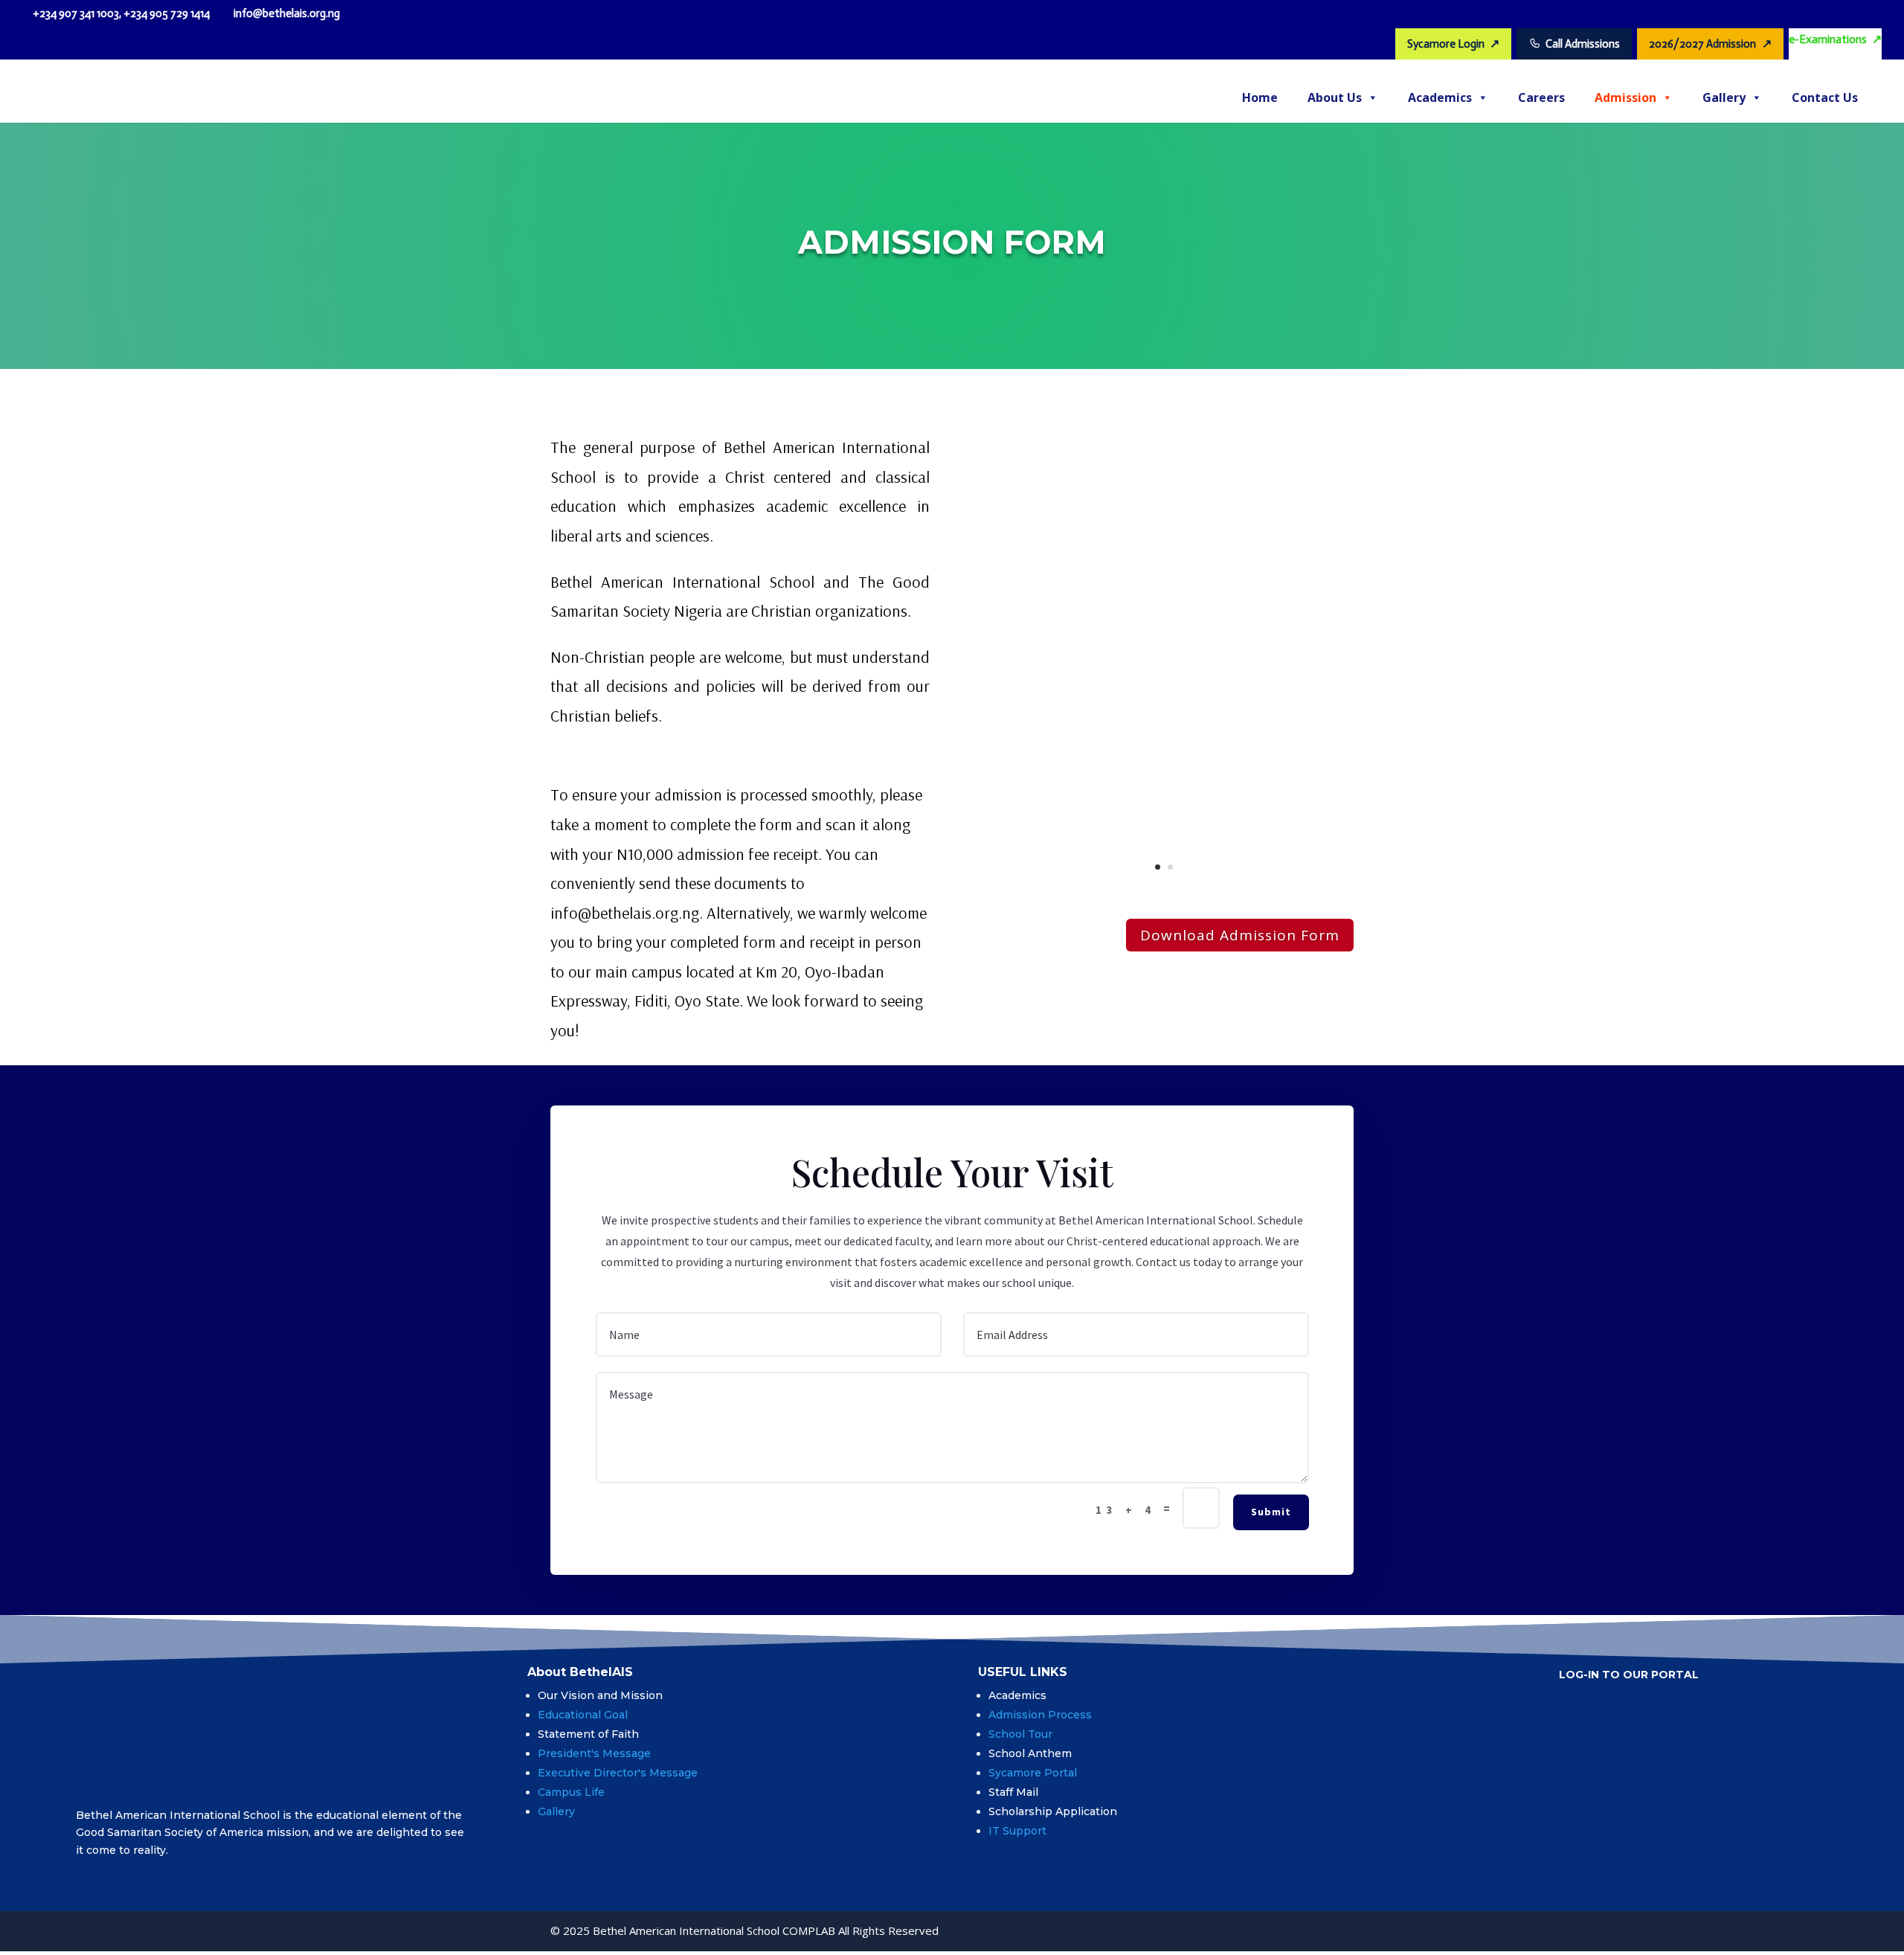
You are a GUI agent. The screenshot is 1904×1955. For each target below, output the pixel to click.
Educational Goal (583, 1715)
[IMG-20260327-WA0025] (1164, 893)
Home (1260, 97)
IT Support (1017, 1831)
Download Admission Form (1240, 935)
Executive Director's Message (618, 1773)
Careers (1541, 97)
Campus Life (571, 1792)
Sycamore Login (1453, 44)
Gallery (1724, 97)
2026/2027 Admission (1710, 44)
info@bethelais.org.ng (625, 913)
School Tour (1020, 1734)
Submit (1271, 1512)
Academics (1440, 97)
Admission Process (1042, 1715)
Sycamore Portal (1033, 1773)
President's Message (594, 1753)
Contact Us (1825, 97)
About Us (1335, 97)
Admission (1625, 97)
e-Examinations (1835, 39)
